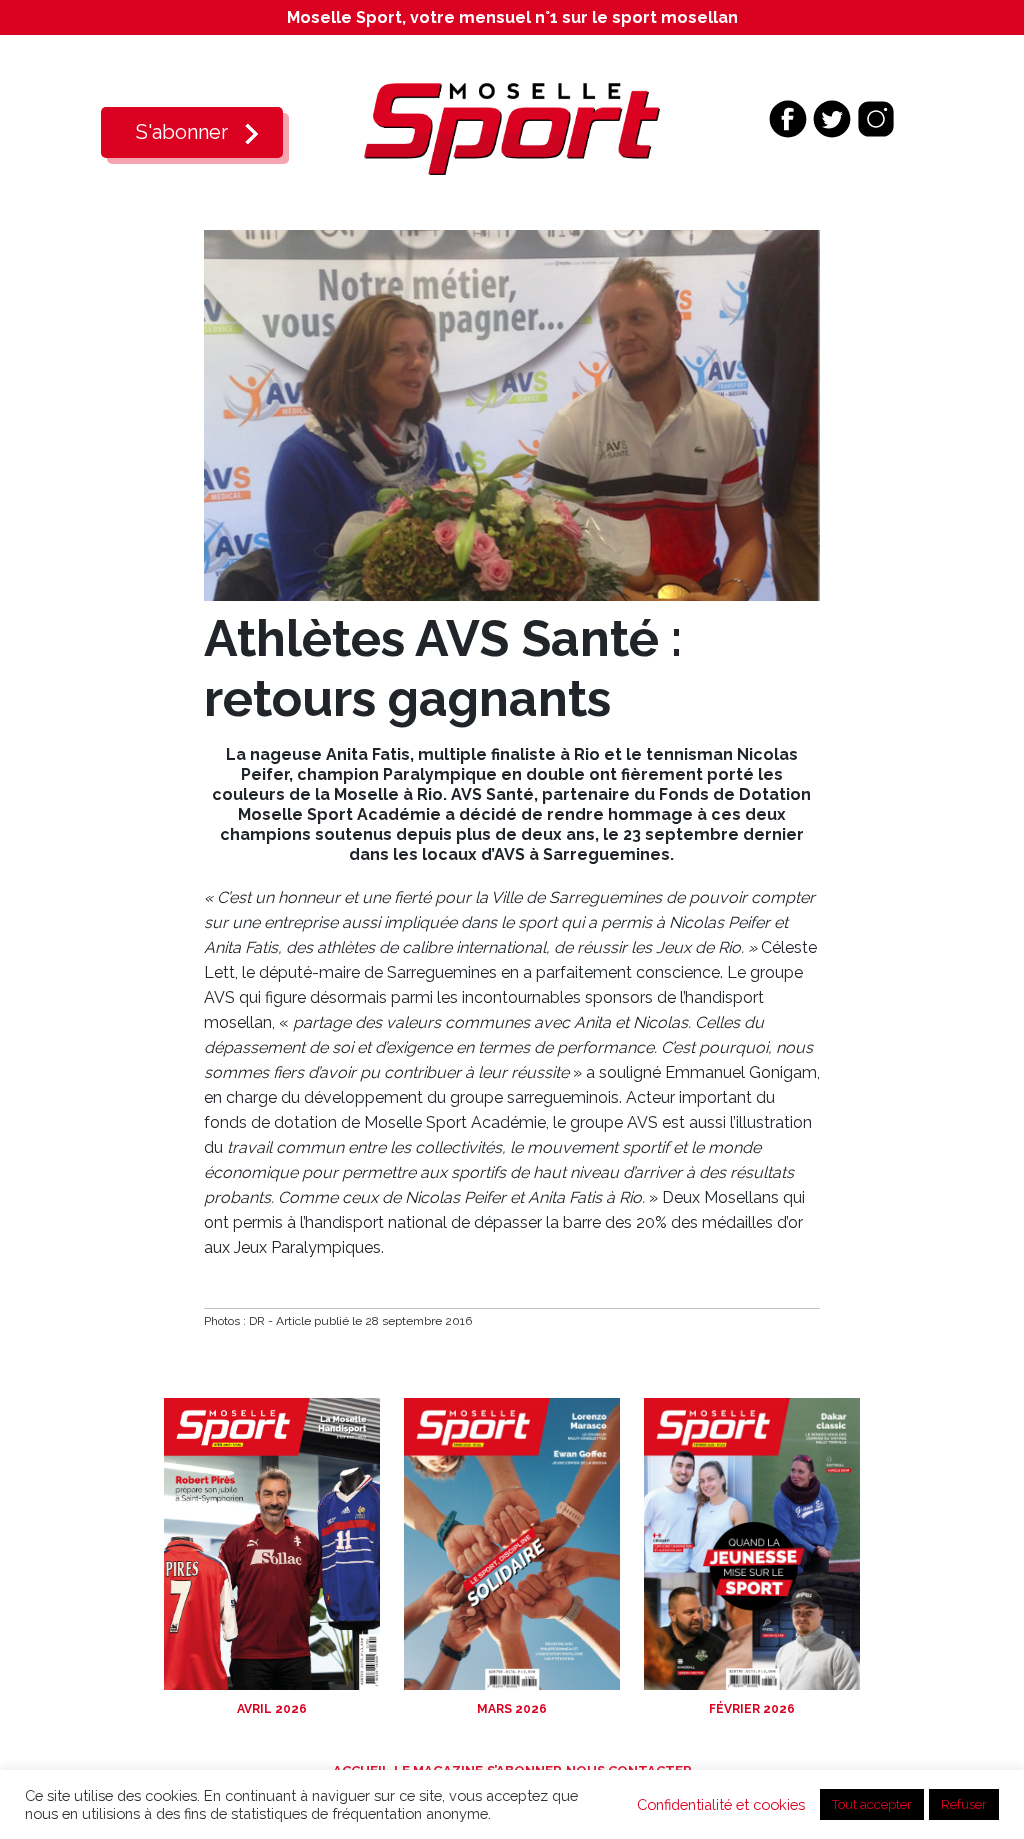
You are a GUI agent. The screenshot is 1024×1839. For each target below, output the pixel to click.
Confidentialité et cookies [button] (721, 1804)
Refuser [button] (964, 1804)
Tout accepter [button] (872, 1804)
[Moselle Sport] (512, 127)
